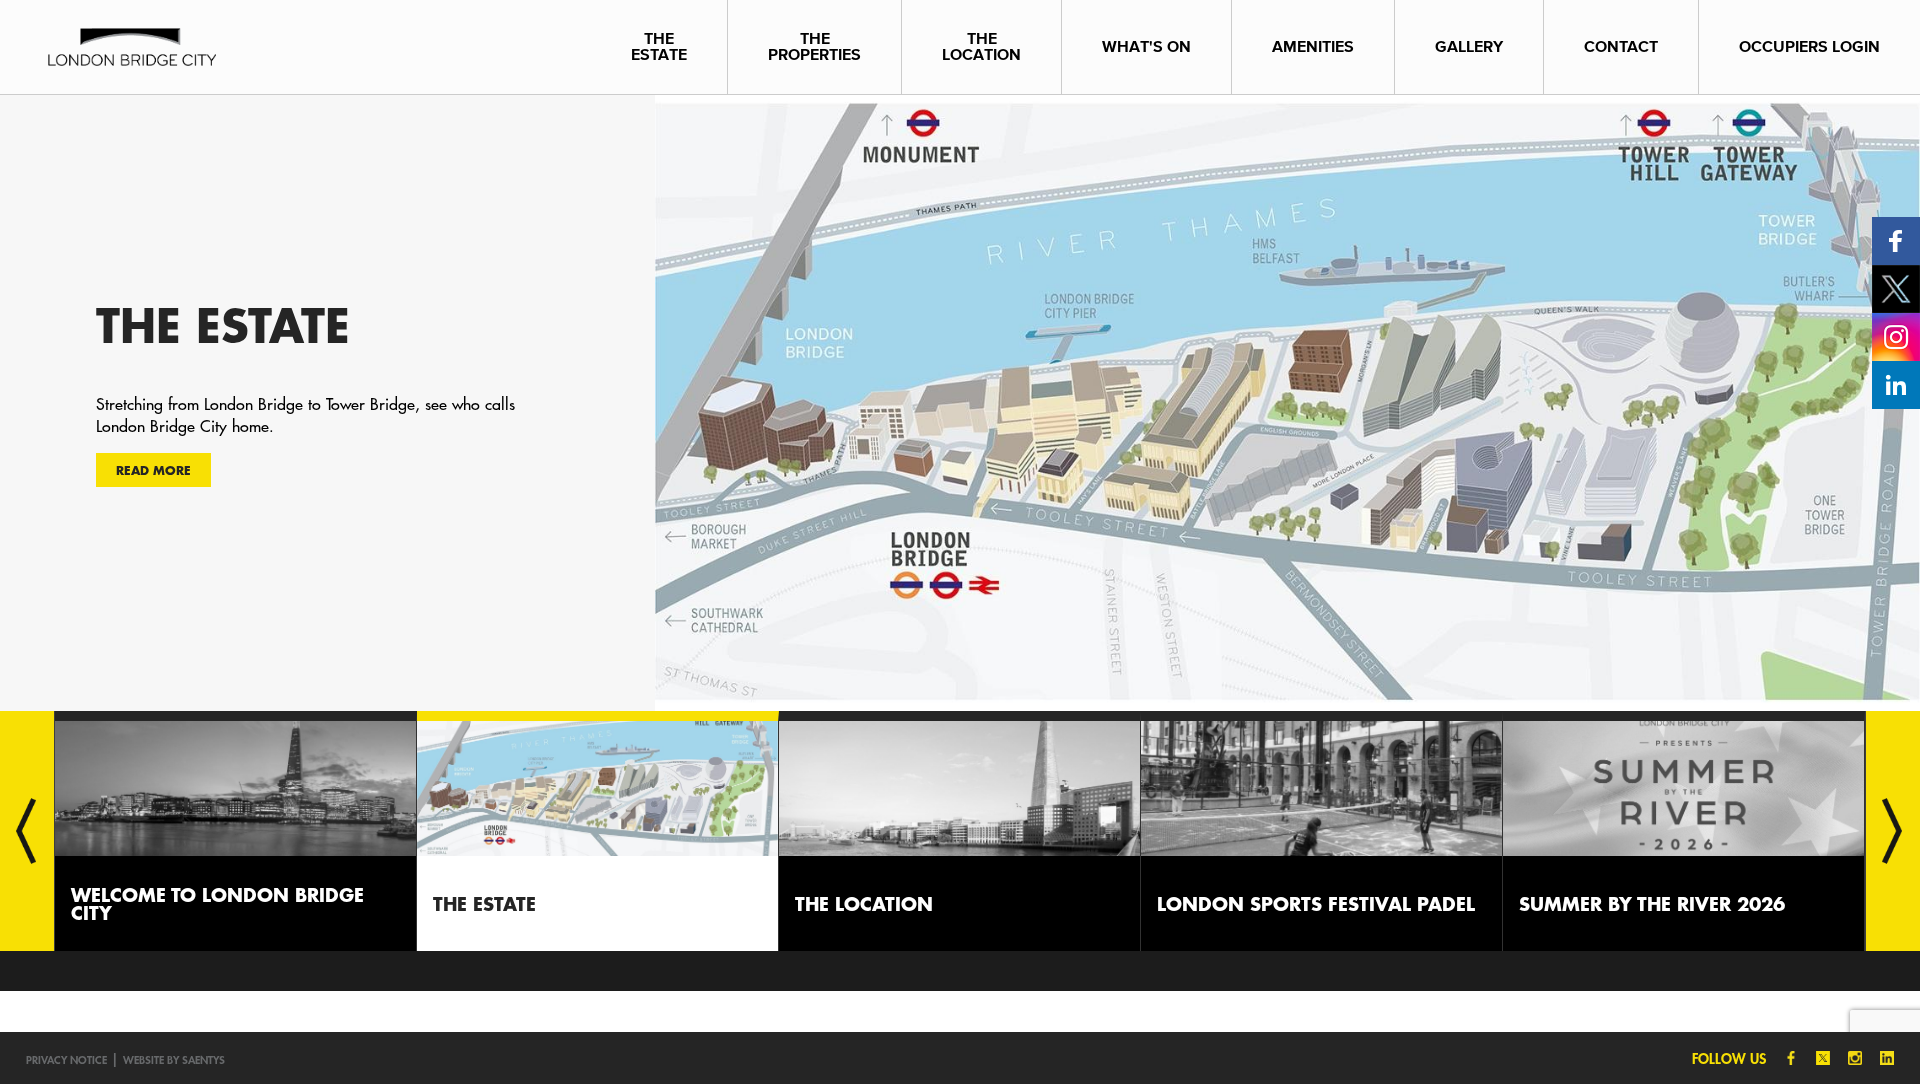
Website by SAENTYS (174, 1059)
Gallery (1469, 46)
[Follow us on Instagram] (1896, 335)
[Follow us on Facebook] (1896, 239)
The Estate (659, 46)
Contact (1621, 46)
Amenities (1313, 46)
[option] (960, 402)
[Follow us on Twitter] (1896, 287)
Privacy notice (66, 1059)
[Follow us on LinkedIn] (1896, 383)
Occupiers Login (1809, 46)
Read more (153, 470)
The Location (981, 46)
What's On (1146, 46)
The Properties (814, 46)
